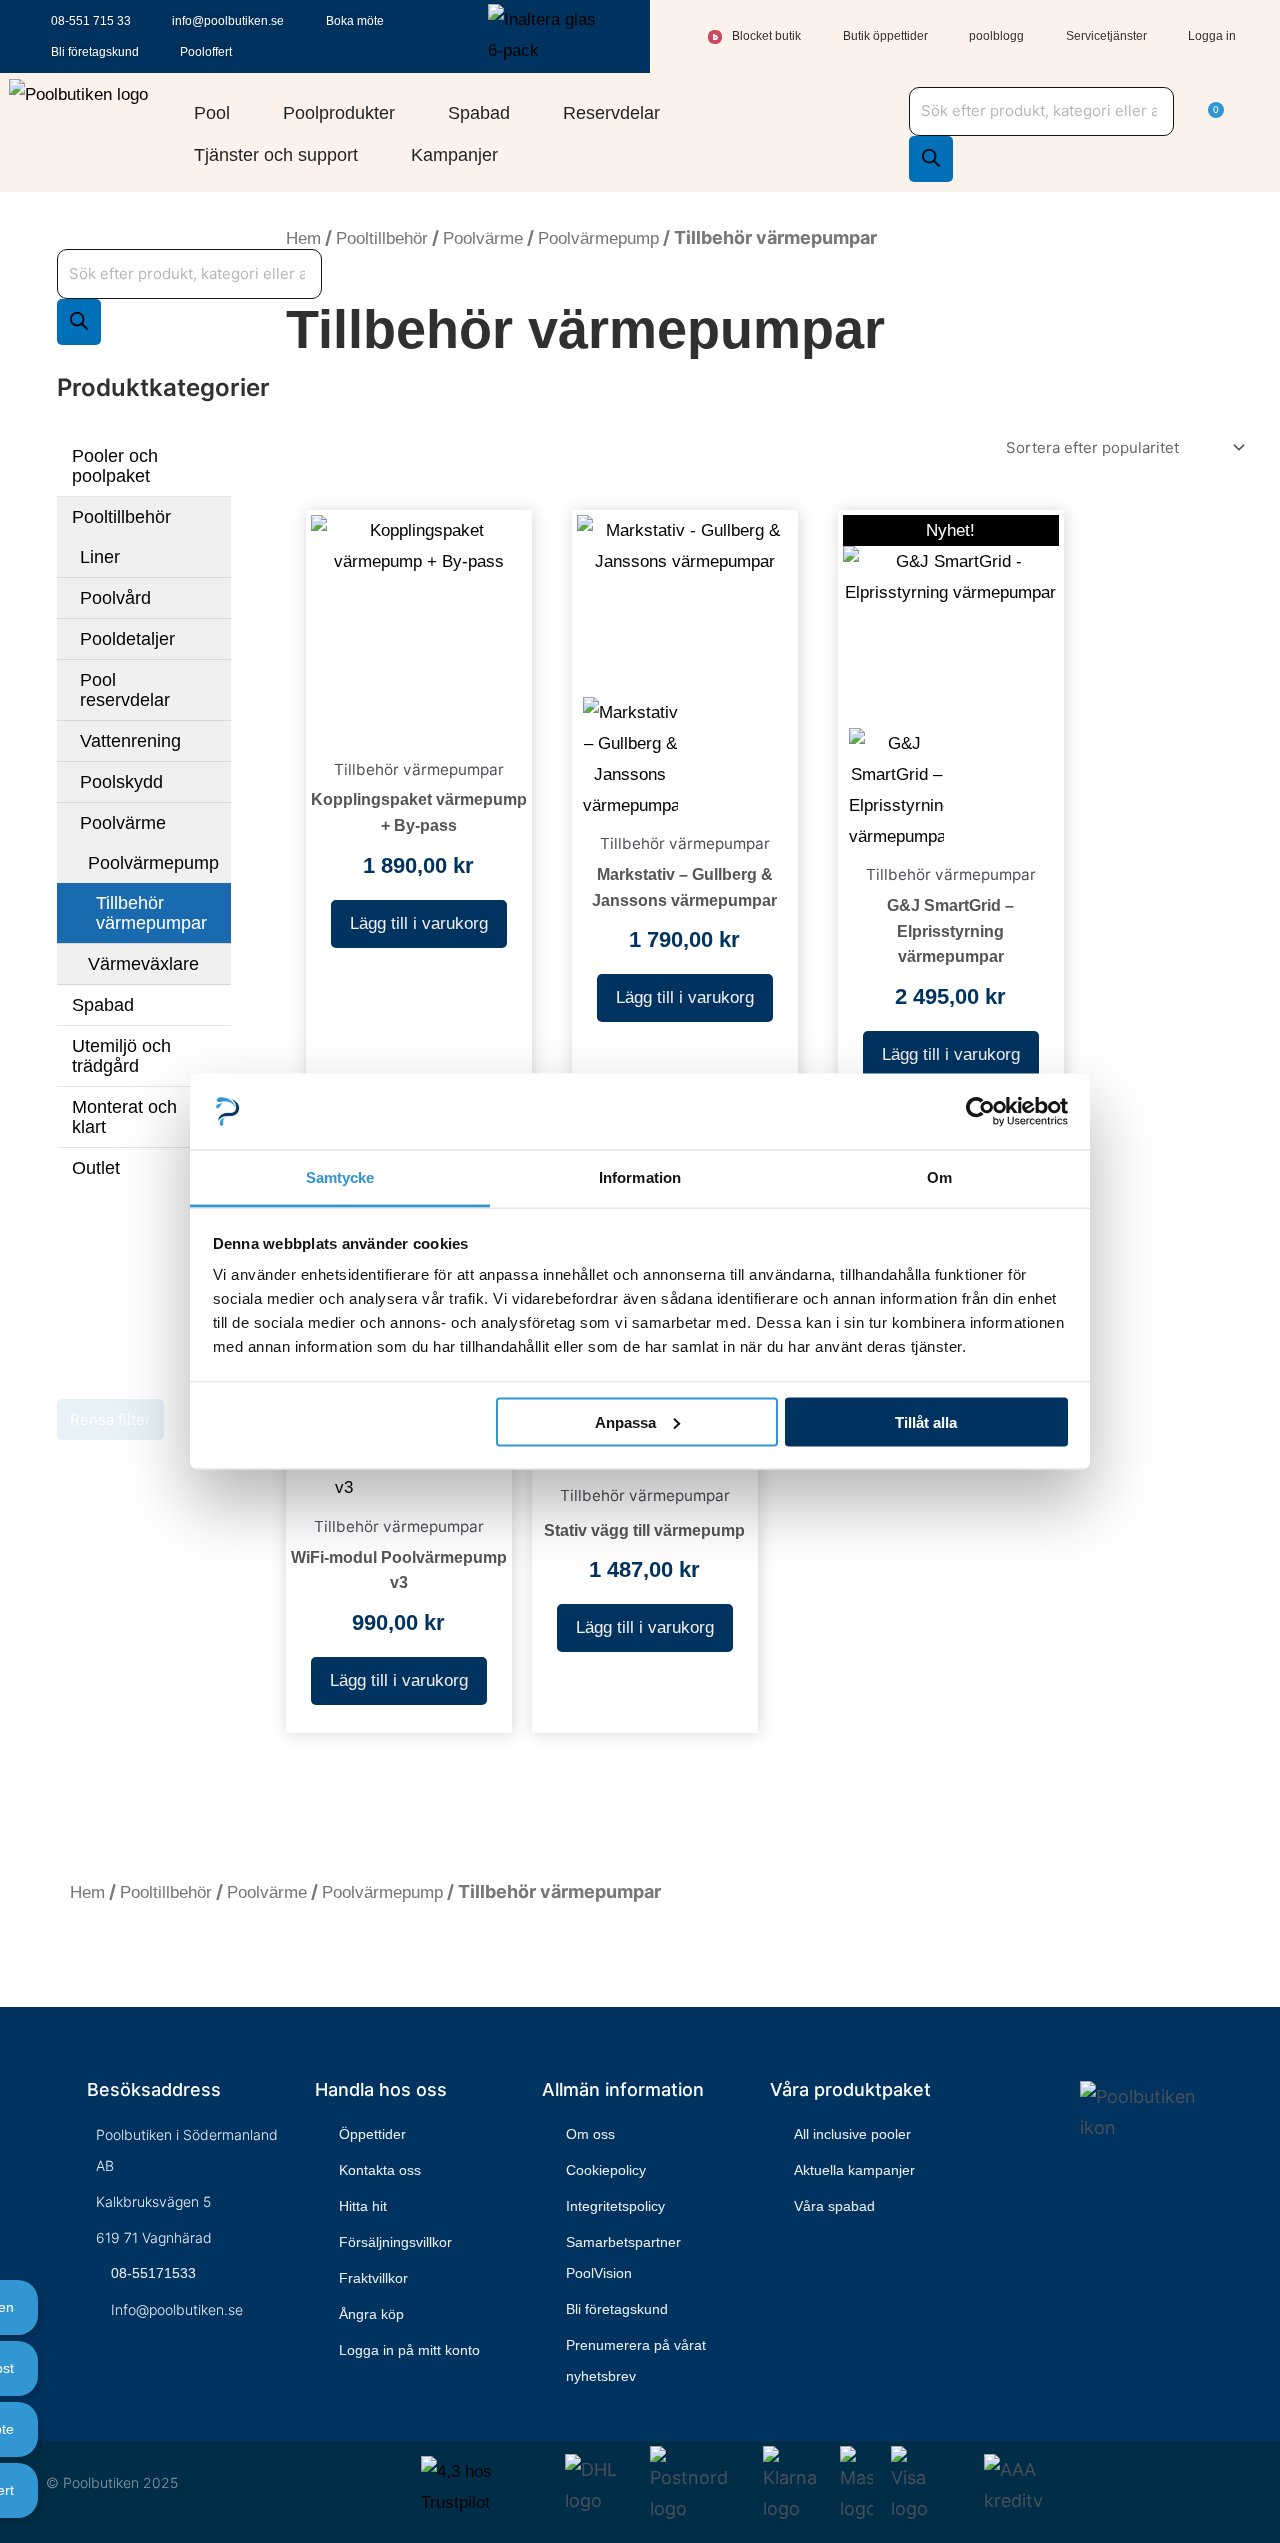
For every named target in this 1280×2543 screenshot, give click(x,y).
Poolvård (115, 598)
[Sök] (931, 159)
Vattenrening (130, 741)
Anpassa (625, 1421)
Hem (303, 238)
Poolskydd (121, 782)
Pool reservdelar (125, 690)
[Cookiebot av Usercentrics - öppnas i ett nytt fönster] (980, 1111)
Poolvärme (123, 823)
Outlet (96, 1168)
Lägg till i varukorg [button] (419, 923)
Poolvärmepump (153, 863)
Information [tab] (640, 1177)
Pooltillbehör (121, 517)
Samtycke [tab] (340, 1177)
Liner (100, 557)
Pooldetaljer (127, 639)
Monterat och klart (124, 1117)
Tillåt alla (926, 1421)
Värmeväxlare (143, 964)
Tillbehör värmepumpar (151, 913)
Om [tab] (939, 1177)
